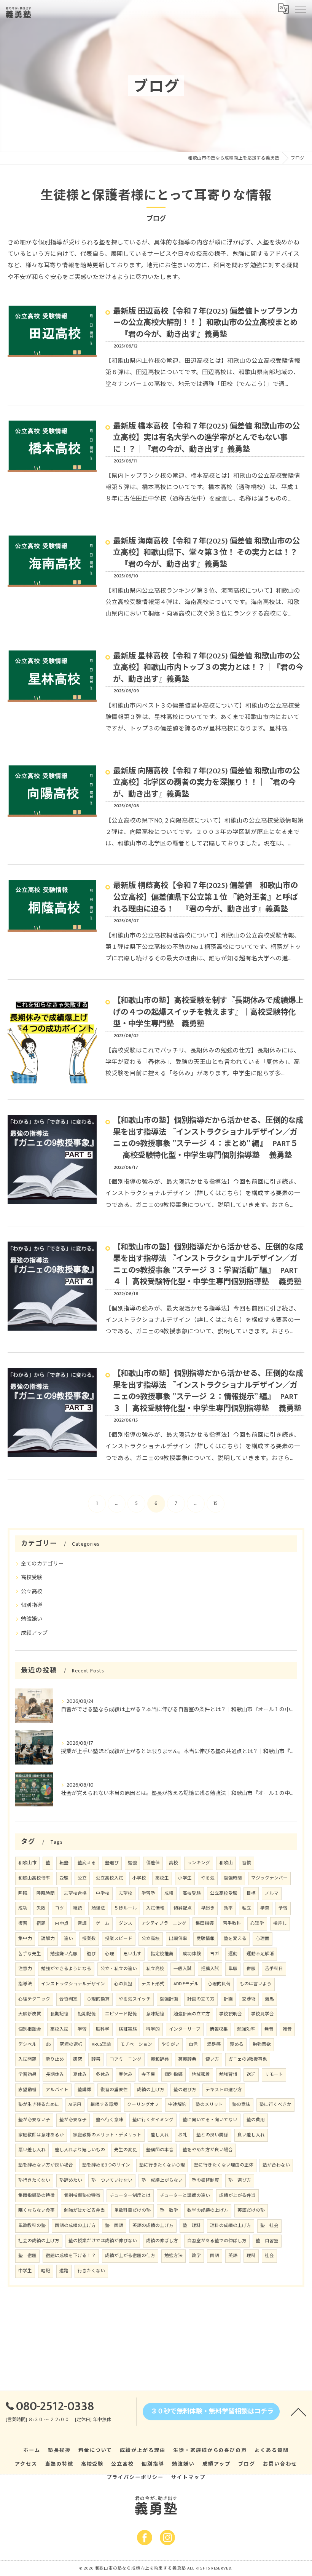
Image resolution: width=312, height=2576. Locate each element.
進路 (64, 2271)
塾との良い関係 (212, 2135)
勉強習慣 (228, 2075)
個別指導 (32, 1605)
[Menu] (300, 8)
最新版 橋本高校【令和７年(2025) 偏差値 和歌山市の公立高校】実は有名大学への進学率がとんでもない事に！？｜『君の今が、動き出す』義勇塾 (206, 438)
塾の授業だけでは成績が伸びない (103, 2241)
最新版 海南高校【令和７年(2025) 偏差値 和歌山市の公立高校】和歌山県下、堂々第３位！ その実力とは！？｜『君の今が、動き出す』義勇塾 (206, 553)
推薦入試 (210, 1969)
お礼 (183, 2135)
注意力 (25, 1969)
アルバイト (57, 2090)
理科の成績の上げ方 (231, 2226)
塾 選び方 (240, 2180)
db (48, 2044)
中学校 (103, 1893)
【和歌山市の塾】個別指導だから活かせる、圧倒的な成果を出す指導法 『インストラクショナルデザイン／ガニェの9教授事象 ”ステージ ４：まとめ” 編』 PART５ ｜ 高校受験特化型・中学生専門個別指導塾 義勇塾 (208, 1138)
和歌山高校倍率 (34, 1878)
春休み (126, 2075)
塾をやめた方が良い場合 (208, 2150)
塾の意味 (241, 2105)
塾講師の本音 (160, 2150)
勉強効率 (246, 2029)
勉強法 (98, 1908)
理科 (251, 2256)
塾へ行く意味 (110, 2120)
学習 (82, 2029)
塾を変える (235, 1939)
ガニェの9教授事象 (248, 2059)
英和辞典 (160, 2059)
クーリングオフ (143, 2105)
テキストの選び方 (224, 2090)
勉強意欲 (262, 2044)
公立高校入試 (110, 1878)
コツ (59, 1908)
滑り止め (55, 2059)
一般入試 (183, 1969)
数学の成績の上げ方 (208, 2210)
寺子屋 (148, 2075)
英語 (233, 2256)
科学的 (153, 2029)
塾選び (112, 1863)
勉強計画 (169, 1999)
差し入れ (160, 2135)
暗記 (46, 2271)
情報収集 (219, 2029)
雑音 (287, 2029)
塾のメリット (209, 2105)
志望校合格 (75, 1893)
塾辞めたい (71, 2180)
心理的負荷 (219, 1984)
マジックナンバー (269, 1878)
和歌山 (226, 1863)
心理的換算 (98, 1999)
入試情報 (155, 1908)
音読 (82, 1923)
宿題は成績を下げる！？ (71, 2256)
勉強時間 (233, 1878)
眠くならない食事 (37, 2210)
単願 (233, 1969)
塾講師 (84, 2090)
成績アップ (34, 1633)
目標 (251, 1893)
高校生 (162, 1878)
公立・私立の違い (119, 1969)
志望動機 (27, 2090)
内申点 (62, 1923)
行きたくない (91, 2271)
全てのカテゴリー (42, 1564)
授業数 (89, 1939)
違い (68, 1939)
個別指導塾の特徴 (82, 2196)
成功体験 (192, 1954)
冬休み (103, 2075)
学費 (265, 1908)
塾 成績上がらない (162, 2180)
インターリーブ (185, 2029)
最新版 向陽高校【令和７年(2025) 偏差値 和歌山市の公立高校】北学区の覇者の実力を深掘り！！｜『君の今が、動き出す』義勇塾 (206, 783)
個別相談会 (30, 2029)
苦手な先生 (30, 1954)
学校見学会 (263, 2014)
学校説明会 (231, 2014)
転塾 (64, 1863)
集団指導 (205, 1923)
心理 (110, 1954)
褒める (237, 2044)
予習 (283, 1908)
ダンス (126, 1923)
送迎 (251, 2075)
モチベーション (136, 2044)
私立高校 (155, 1969)
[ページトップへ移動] (299, 2412)
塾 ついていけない (112, 2180)
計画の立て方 (201, 1999)
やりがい (170, 2044)
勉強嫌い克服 (64, 1954)
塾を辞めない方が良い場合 (46, 2165)
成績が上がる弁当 (237, 2196)
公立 (82, 1878)
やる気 (208, 1878)
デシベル (27, 2044)
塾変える (87, 1863)
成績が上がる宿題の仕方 (130, 2256)
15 (215, 1503)
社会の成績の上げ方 (39, 2241)
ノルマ (272, 1893)
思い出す (132, 1954)
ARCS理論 (101, 2044)
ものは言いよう (256, 1984)
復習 (23, 1923)
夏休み (80, 2075)
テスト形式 (153, 1984)
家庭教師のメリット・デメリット (107, 2135)
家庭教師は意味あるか (41, 2135)
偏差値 (153, 1863)
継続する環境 (104, 2105)
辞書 (96, 2059)
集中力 (25, 1939)
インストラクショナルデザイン (73, 1984)
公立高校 (32, 1592)
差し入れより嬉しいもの (80, 2150)
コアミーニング (126, 2059)
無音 (269, 2029)
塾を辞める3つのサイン (106, 2165)
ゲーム (103, 1923)
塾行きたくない (34, 2180)
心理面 (263, 1939)
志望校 (126, 1893)
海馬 (269, 1999)
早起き (208, 1908)
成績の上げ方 (151, 2090)
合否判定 (68, 1999)
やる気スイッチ (135, 1999)
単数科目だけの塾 (132, 2210)
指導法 (25, 1984)
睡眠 (23, 1893)
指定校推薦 (162, 1954)
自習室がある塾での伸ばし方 (217, 2241)
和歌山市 (27, 1863)
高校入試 (59, 2029)
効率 (228, 1908)
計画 (228, 1999)
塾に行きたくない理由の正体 (224, 2165)
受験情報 (205, 1939)
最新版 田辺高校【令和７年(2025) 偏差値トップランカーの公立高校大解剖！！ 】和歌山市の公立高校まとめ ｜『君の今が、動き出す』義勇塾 (205, 323)
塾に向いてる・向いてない (210, 2120)
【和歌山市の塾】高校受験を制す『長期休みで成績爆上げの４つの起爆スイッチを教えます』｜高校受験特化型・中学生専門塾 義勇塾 (208, 1012)
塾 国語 (114, 2226)
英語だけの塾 (251, 2210)
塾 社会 (269, 2226)
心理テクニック (34, 1999)
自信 (193, 2044)
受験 (64, 1878)
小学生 (185, 1878)
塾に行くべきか (275, 2105)
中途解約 (177, 2105)
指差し (280, 1923)
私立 (247, 1908)
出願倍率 (178, 1939)
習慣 (247, 1863)
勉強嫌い (32, 1619)
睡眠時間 (46, 1893)
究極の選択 (71, 2044)
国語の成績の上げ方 (75, 2226)
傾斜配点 (183, 1908)
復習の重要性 (114, 2090)
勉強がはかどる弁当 (84, 2210)
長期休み (55, 2075)
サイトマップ (188, 2477)
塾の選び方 (185, 2090)
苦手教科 (232, 1923)
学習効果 (27, 2075)
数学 (196, 2256)
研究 (78, 2059)
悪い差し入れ (32, 2150)
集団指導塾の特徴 (37, 2196)
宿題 (41, 1923)
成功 (23, 1908)
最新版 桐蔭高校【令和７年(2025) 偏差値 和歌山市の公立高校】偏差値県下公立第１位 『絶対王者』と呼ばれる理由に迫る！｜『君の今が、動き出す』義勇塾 (205, 897)
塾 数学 (169, 2210)
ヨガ (215, 1954)
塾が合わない (276, 2165)
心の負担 (123, 1984)
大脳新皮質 (30, 2014)
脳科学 (103, 2029)
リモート (274, 2075)
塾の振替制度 (205, 2180)
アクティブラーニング (164, 1923)
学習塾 (148, 1893)
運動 (233, 1954)
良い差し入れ (251, 2135)
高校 (174, 1863)
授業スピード (119, 1939)
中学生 (25, 2271)
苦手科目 (274, 1969)
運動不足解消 (260, 1954)
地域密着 (201, 2075)
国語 (215, 2256)
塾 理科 (192, 2226)
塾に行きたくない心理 (162, 2165)
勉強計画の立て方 (192, 2014)
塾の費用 (256, 2120)
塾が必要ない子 (34, 2120)
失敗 (41, 1908)
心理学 (257, 1923)
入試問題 (27, 2059)
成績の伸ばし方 (162, 2241)
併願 (251, 1969)
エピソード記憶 (121, 2014)
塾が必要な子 (73, 2120)
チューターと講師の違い (185, 2196)
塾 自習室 (267, 2241)
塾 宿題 (27, 2256)
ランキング (199, 1863)
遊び (91, 1954)
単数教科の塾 (32, 2226)
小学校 (139, 1878)
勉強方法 (174, 2256)
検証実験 (128, 2029)
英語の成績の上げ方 (153, 2226)
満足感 (214, 2044)
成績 (169, 1893)
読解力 (48, 1939)
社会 (269, 2256)
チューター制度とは (130, 2196)
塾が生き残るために (39, 2105)
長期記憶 (59, 2014)
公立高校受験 (224, 1893)
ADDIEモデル (186, 1984)
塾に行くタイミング (153, 2120)
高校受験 (32, 1577)
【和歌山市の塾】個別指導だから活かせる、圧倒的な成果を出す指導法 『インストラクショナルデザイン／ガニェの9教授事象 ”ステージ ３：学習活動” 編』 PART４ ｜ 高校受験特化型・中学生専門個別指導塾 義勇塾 (208, 1265)
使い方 (212, 2059)
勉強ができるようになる (66, 1969)
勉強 (132, 1863)
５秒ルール (126, 1908)
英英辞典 (187, 2059)
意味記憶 (155, 2014)
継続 (78, 1908)
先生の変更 (126, 2150)
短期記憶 (87, 2014)
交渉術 (249, 1999)
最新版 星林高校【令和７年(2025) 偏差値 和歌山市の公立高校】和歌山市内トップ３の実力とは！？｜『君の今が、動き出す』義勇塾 (208, 668)
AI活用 (75, 2105)
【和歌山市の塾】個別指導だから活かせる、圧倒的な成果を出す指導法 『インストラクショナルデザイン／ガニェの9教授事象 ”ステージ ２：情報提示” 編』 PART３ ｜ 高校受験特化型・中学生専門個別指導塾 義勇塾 (208, 1391)
